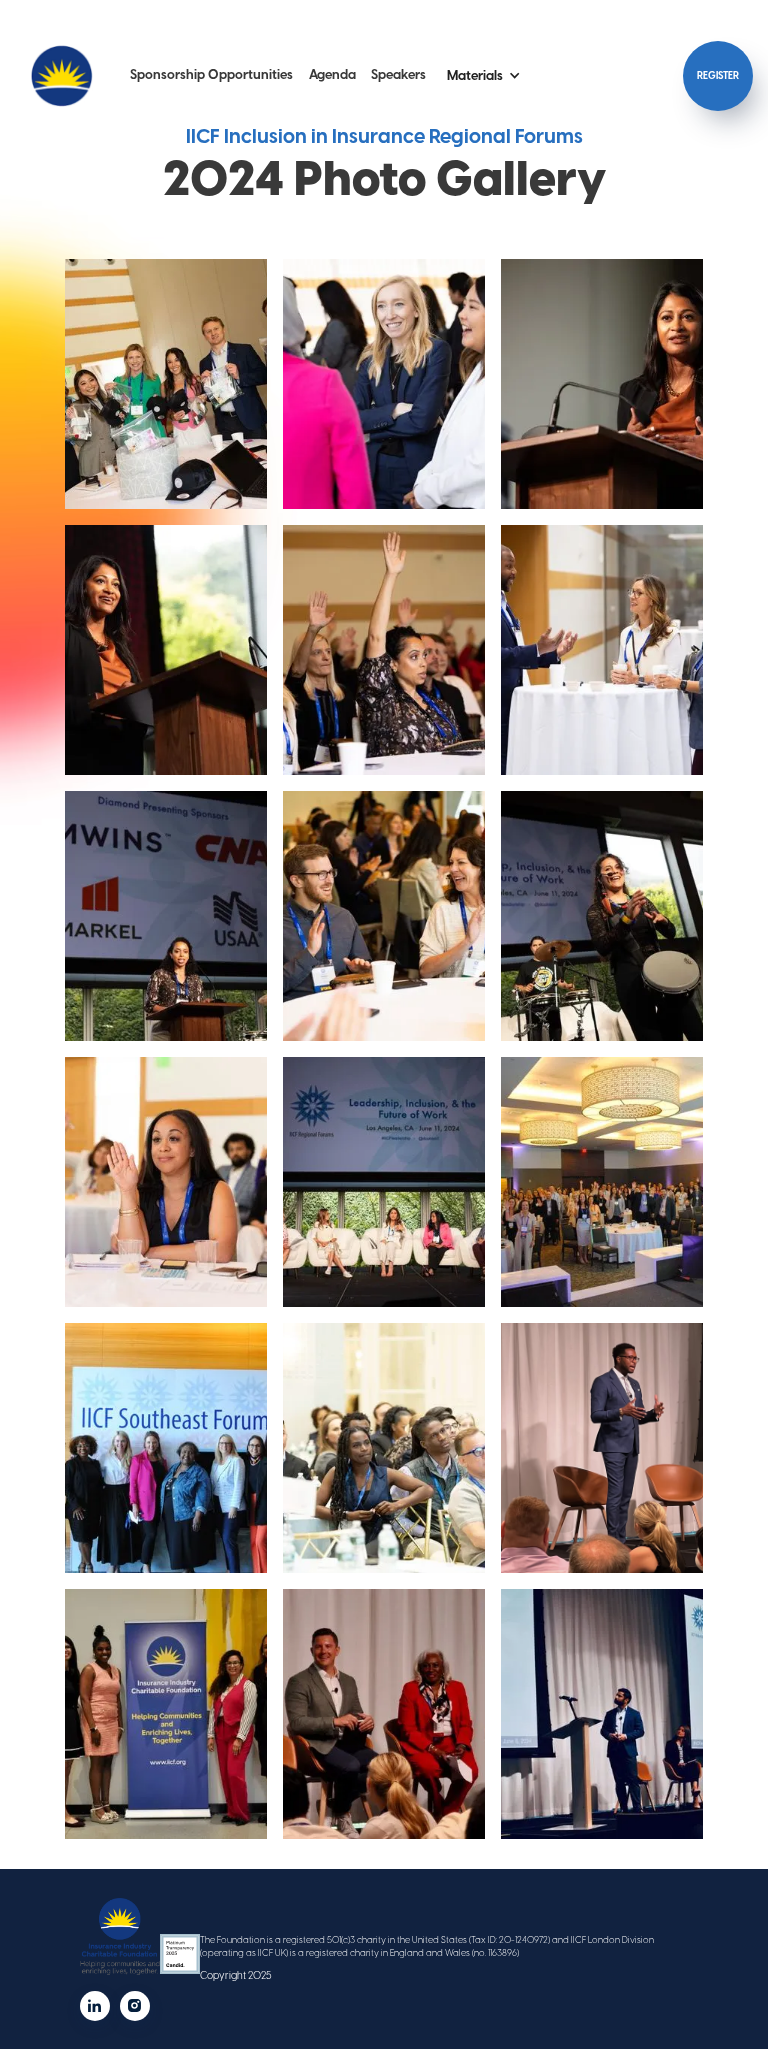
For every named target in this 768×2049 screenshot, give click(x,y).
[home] (62, 76)
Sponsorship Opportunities (211, 74)
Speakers (398, 74)
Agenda (332, 74)
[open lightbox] (166, 384)
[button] (483, 76)
